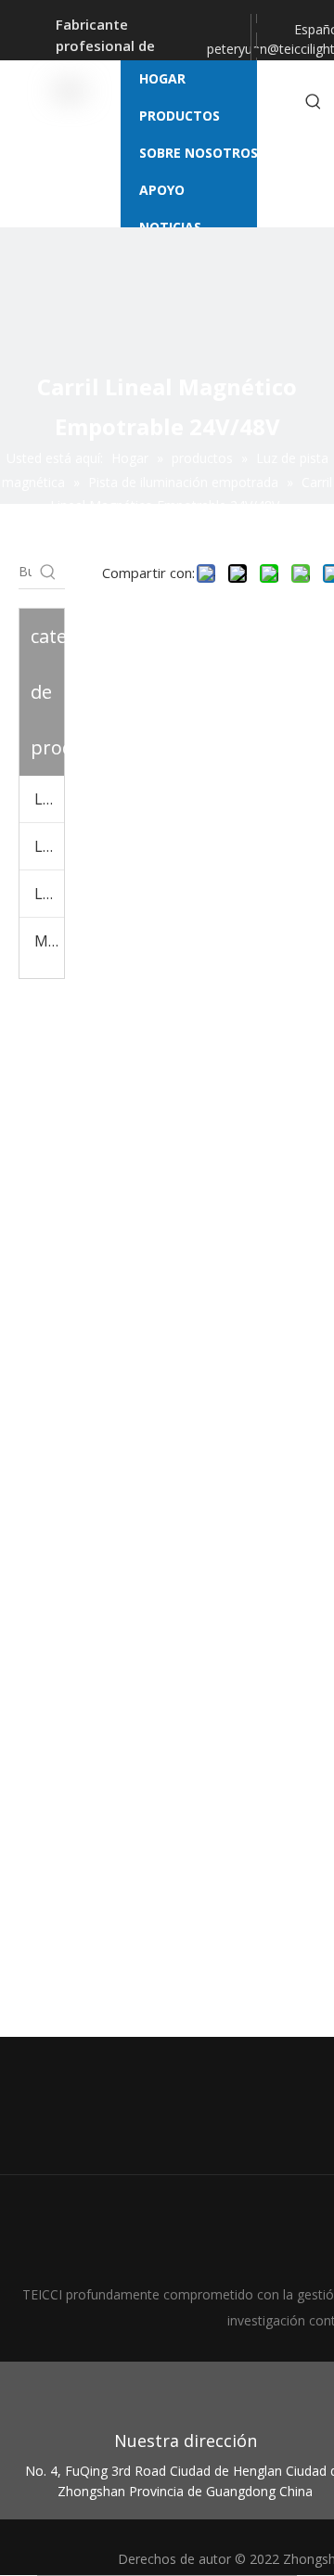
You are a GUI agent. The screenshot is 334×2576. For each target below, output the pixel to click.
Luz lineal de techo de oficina (49, 894)
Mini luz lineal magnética (49, 941)
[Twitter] (256, 52)
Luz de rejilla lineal (49, 846)
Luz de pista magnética (49, 799)
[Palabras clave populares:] (314, 102)
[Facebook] (256, 26)
